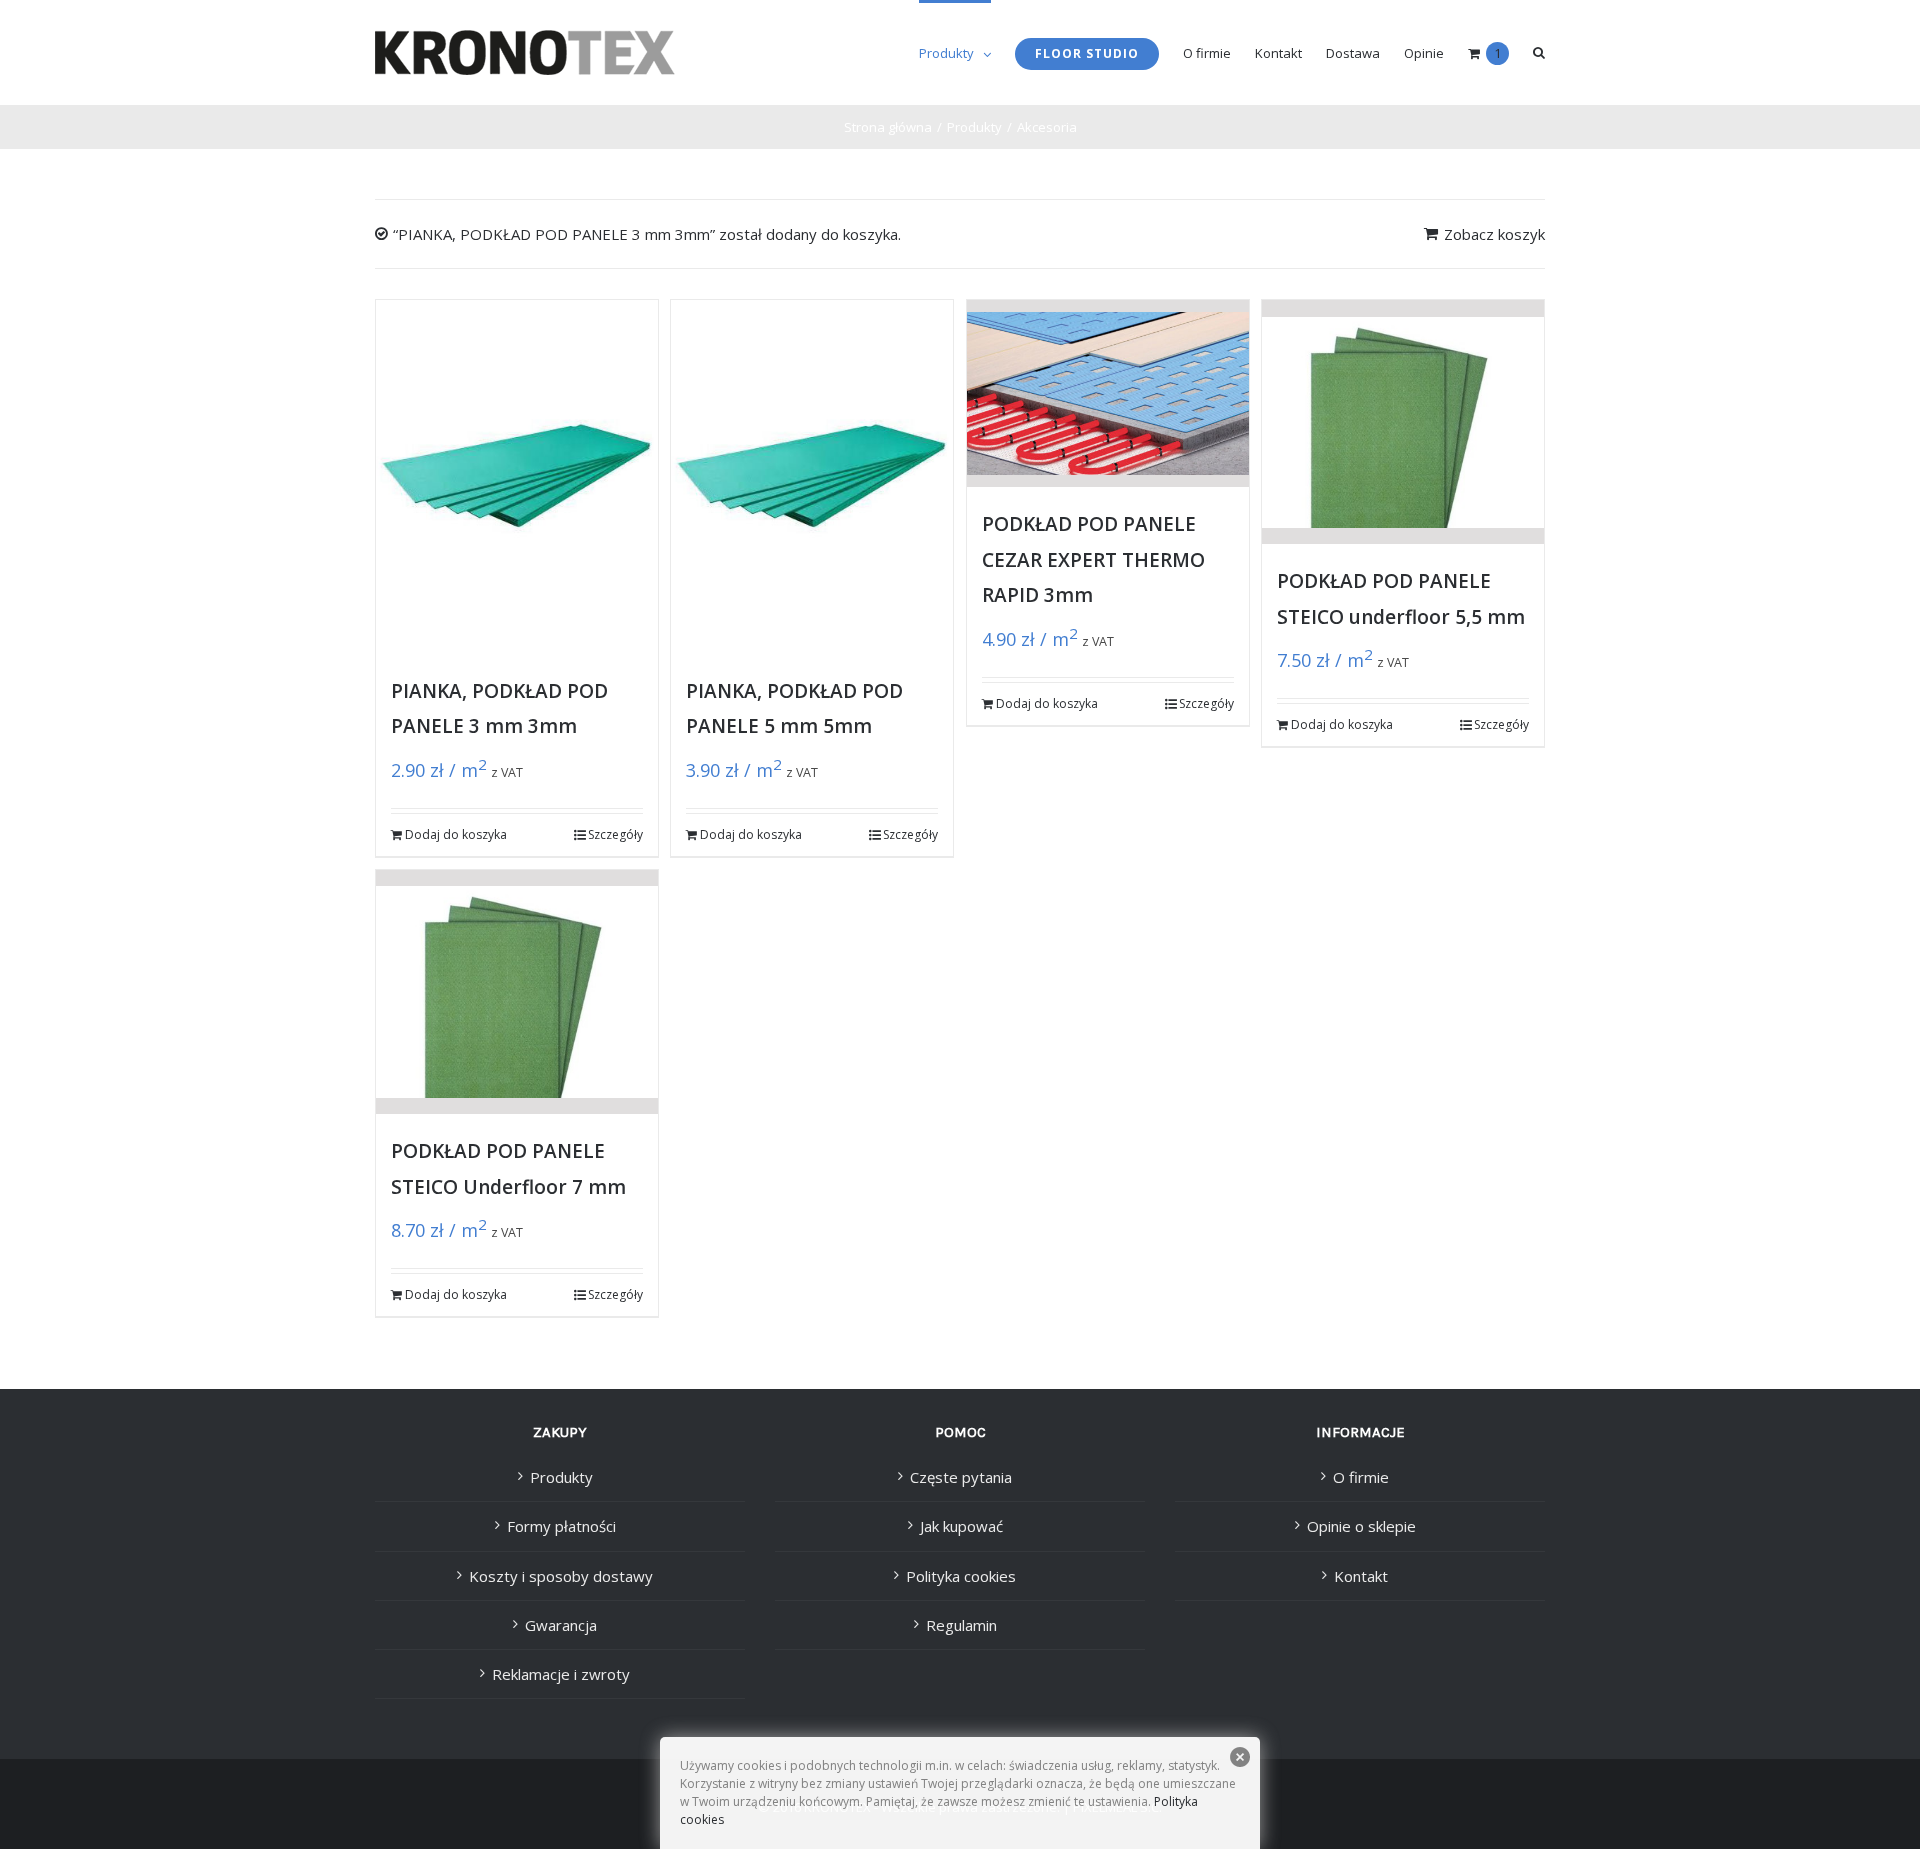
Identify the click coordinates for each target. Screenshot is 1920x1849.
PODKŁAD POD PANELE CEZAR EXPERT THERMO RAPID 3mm (1093, 559)
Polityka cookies (961, 1576)
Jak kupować (961, 1526)
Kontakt (1361, 1576)
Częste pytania (961, 1477)
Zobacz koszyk (1494, 234)
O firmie (1361, 1477)
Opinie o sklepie (1361, 1526)
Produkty (561, 1477)
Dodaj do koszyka (456, 834)
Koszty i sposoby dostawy (561, 1576)
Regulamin (961, 1625)
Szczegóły (615, 834)
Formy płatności (561, 1526)
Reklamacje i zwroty (561, 1674)
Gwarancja (561, 1625)
